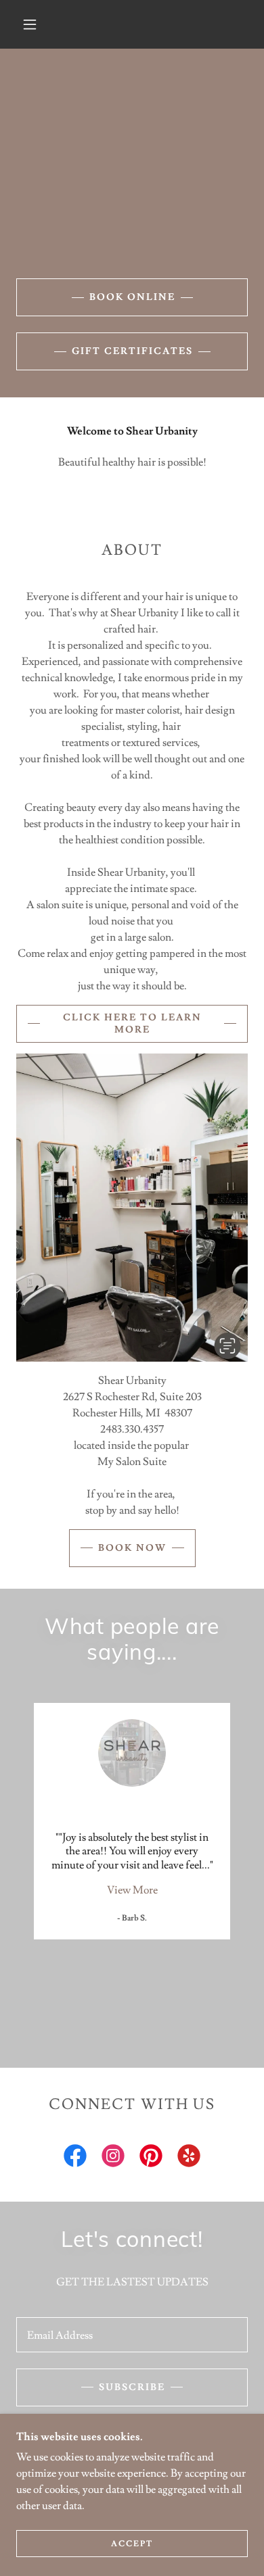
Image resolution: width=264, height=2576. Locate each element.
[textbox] (132, 2335)
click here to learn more (132, 1024)
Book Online (132, 297)
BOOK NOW (132, 1548)
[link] (75, 2158)
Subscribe (132, 2387)
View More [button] (132, 1890)
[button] (30, 24)
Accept (132, 2544)
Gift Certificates (132, 351)
